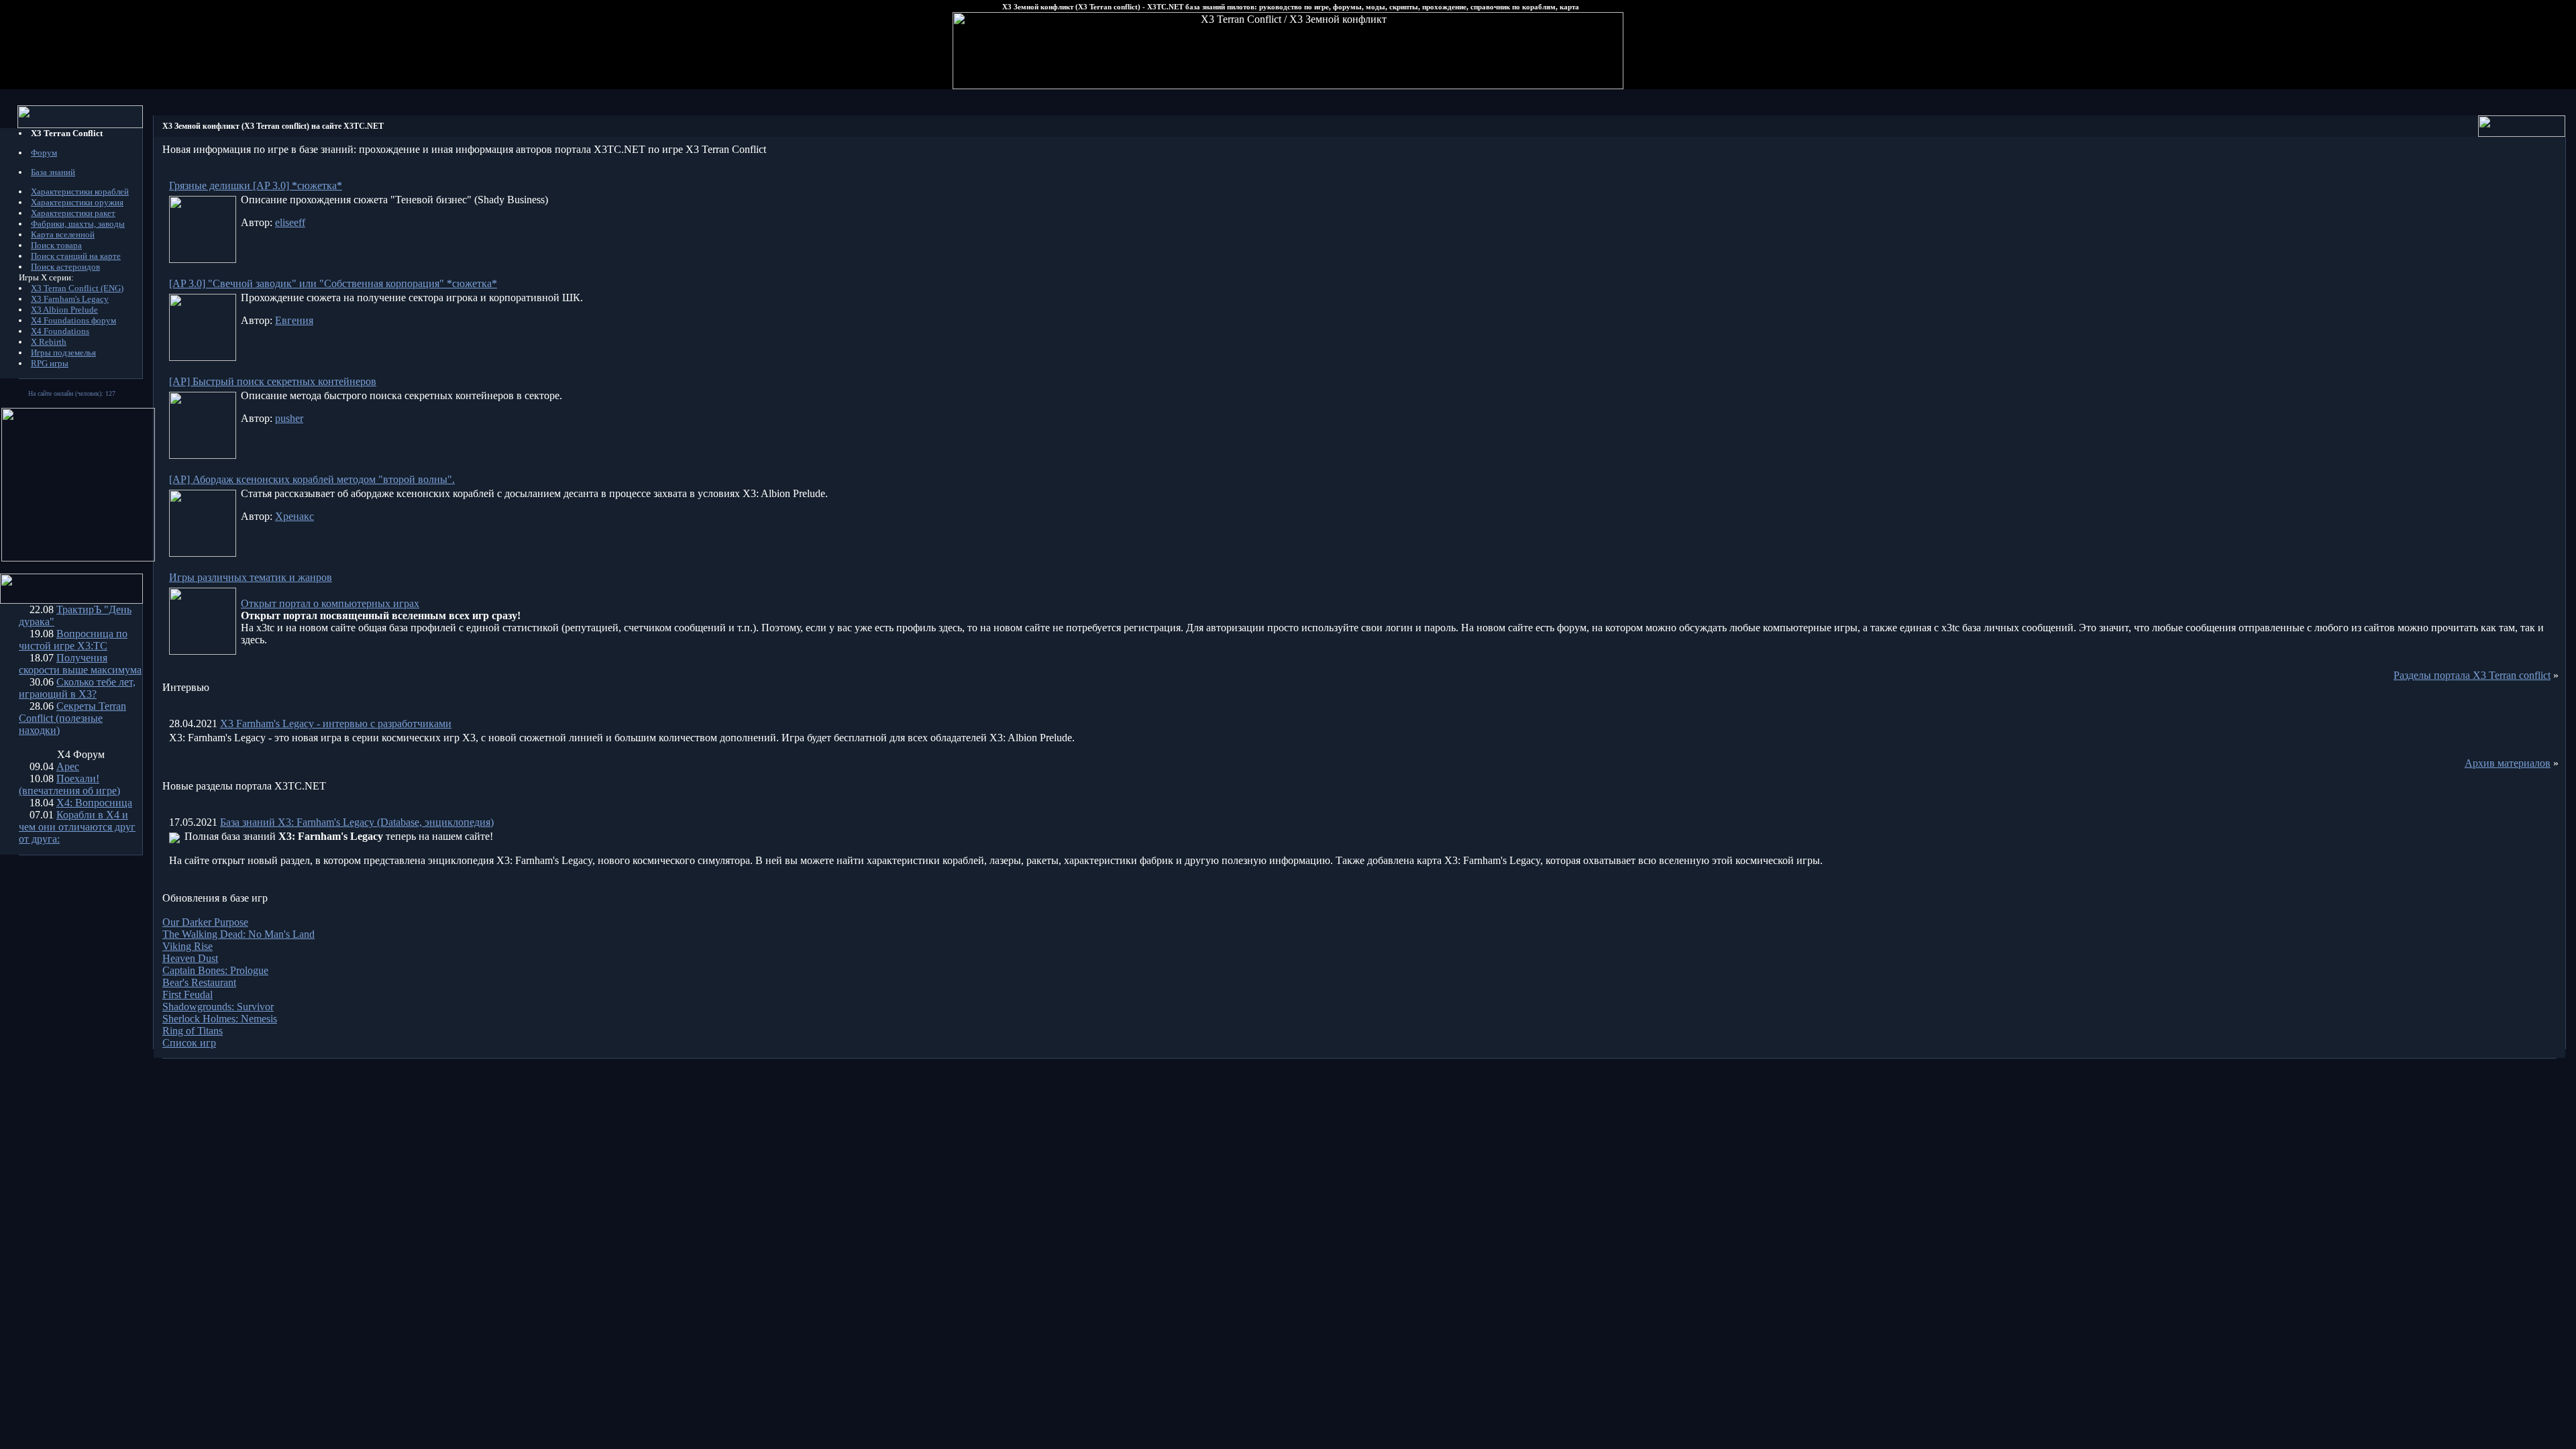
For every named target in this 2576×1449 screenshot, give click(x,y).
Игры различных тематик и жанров (251, 577)
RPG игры (50, 363)
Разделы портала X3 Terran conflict (2472, 675)
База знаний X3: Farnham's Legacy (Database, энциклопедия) (357, 822)
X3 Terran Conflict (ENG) (77, 288)
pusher (289, 418)
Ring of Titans (193, 1031)
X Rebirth (49, 342)
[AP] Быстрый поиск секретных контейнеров (273, 381)
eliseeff (290, 222)
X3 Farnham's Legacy (70, 299)
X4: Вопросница (94, 803)
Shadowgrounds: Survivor (218, 1007)
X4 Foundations (60, 331)
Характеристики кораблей (80, 192)
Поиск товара (56, 245)
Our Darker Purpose (205, 922)
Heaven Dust (190, 958)
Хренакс (294, 516)
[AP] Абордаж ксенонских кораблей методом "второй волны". (312, 479)
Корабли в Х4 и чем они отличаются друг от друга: (77, 827)
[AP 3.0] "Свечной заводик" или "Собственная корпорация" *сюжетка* (333, 283)
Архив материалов (2508, 763)
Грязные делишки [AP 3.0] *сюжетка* (256, 185)
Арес (68, 766)
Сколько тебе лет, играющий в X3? (77, 688)
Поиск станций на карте (76, 256)
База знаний (53, 172)
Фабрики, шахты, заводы (78, 224)
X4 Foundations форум (73, 320)
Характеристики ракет (73, 213)
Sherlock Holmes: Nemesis (220, 1019)
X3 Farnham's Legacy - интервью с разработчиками (336, 723)
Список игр (189, 1043)
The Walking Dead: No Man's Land (238, 934)
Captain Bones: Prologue (215, 970)
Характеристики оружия (77, 202)
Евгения (294, 320)
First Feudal (187, 995)
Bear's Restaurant (199, 982)
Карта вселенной (63, 234)
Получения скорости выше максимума (80, 664)
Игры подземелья (63, 353)
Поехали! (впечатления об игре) (69, 785)
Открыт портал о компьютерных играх (330, 603)
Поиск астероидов (65, 267)
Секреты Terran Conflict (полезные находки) (72, 718)
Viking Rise (187, 946)
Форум (44, 153)
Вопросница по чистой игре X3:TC (73, 640)
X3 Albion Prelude (64, 310)
